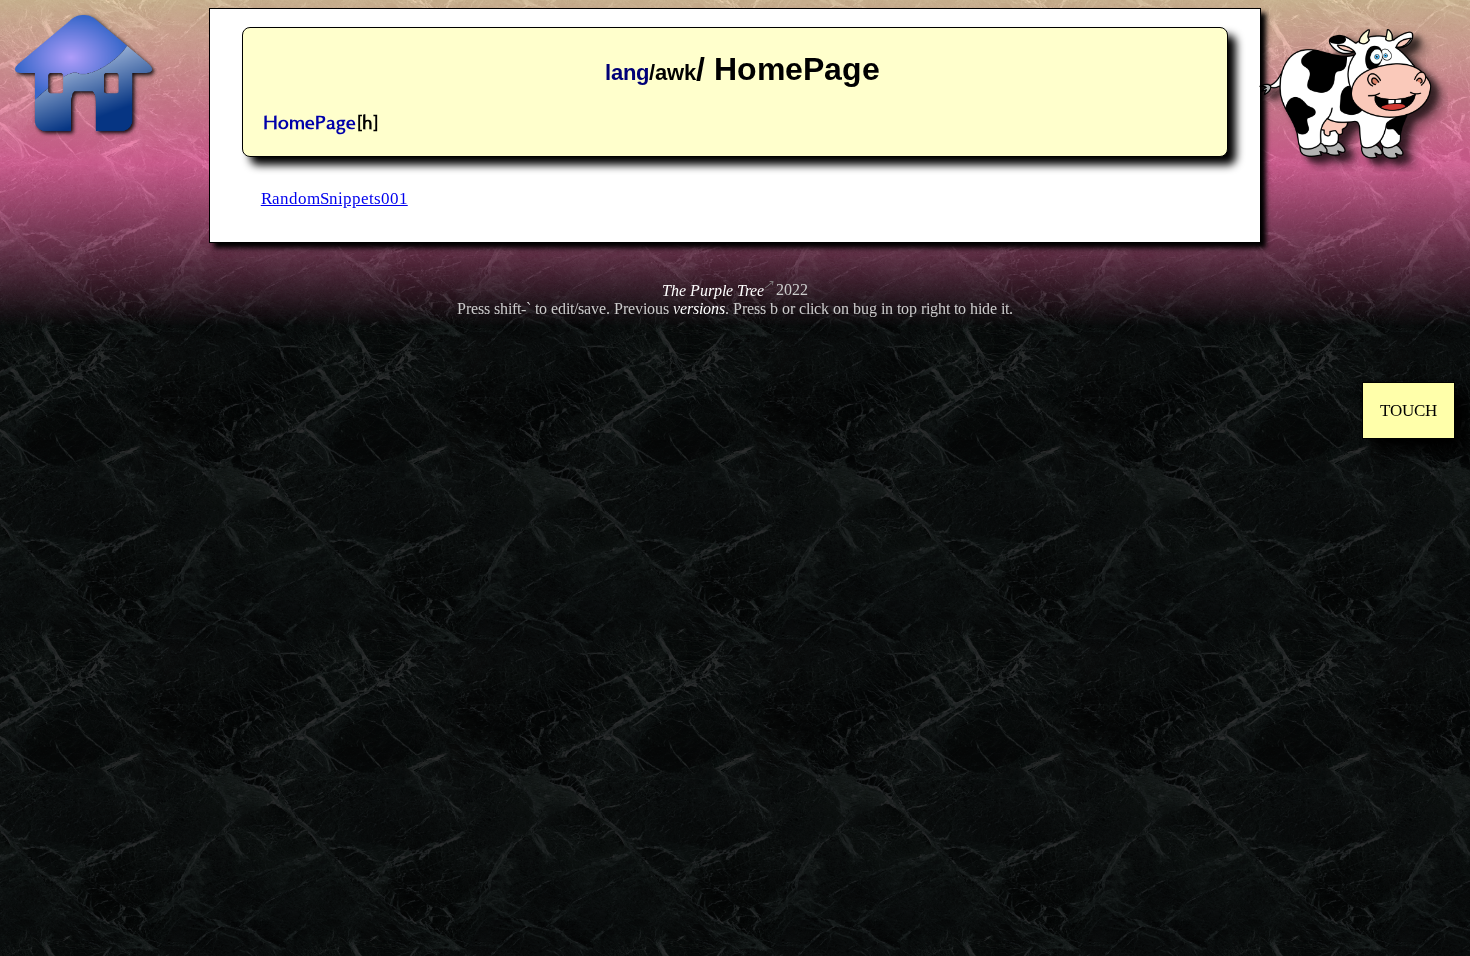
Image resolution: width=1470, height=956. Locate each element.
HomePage (309, 123)
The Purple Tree (713, 290)
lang (627, 72)
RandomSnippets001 (334, 198)
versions (699, 308)
